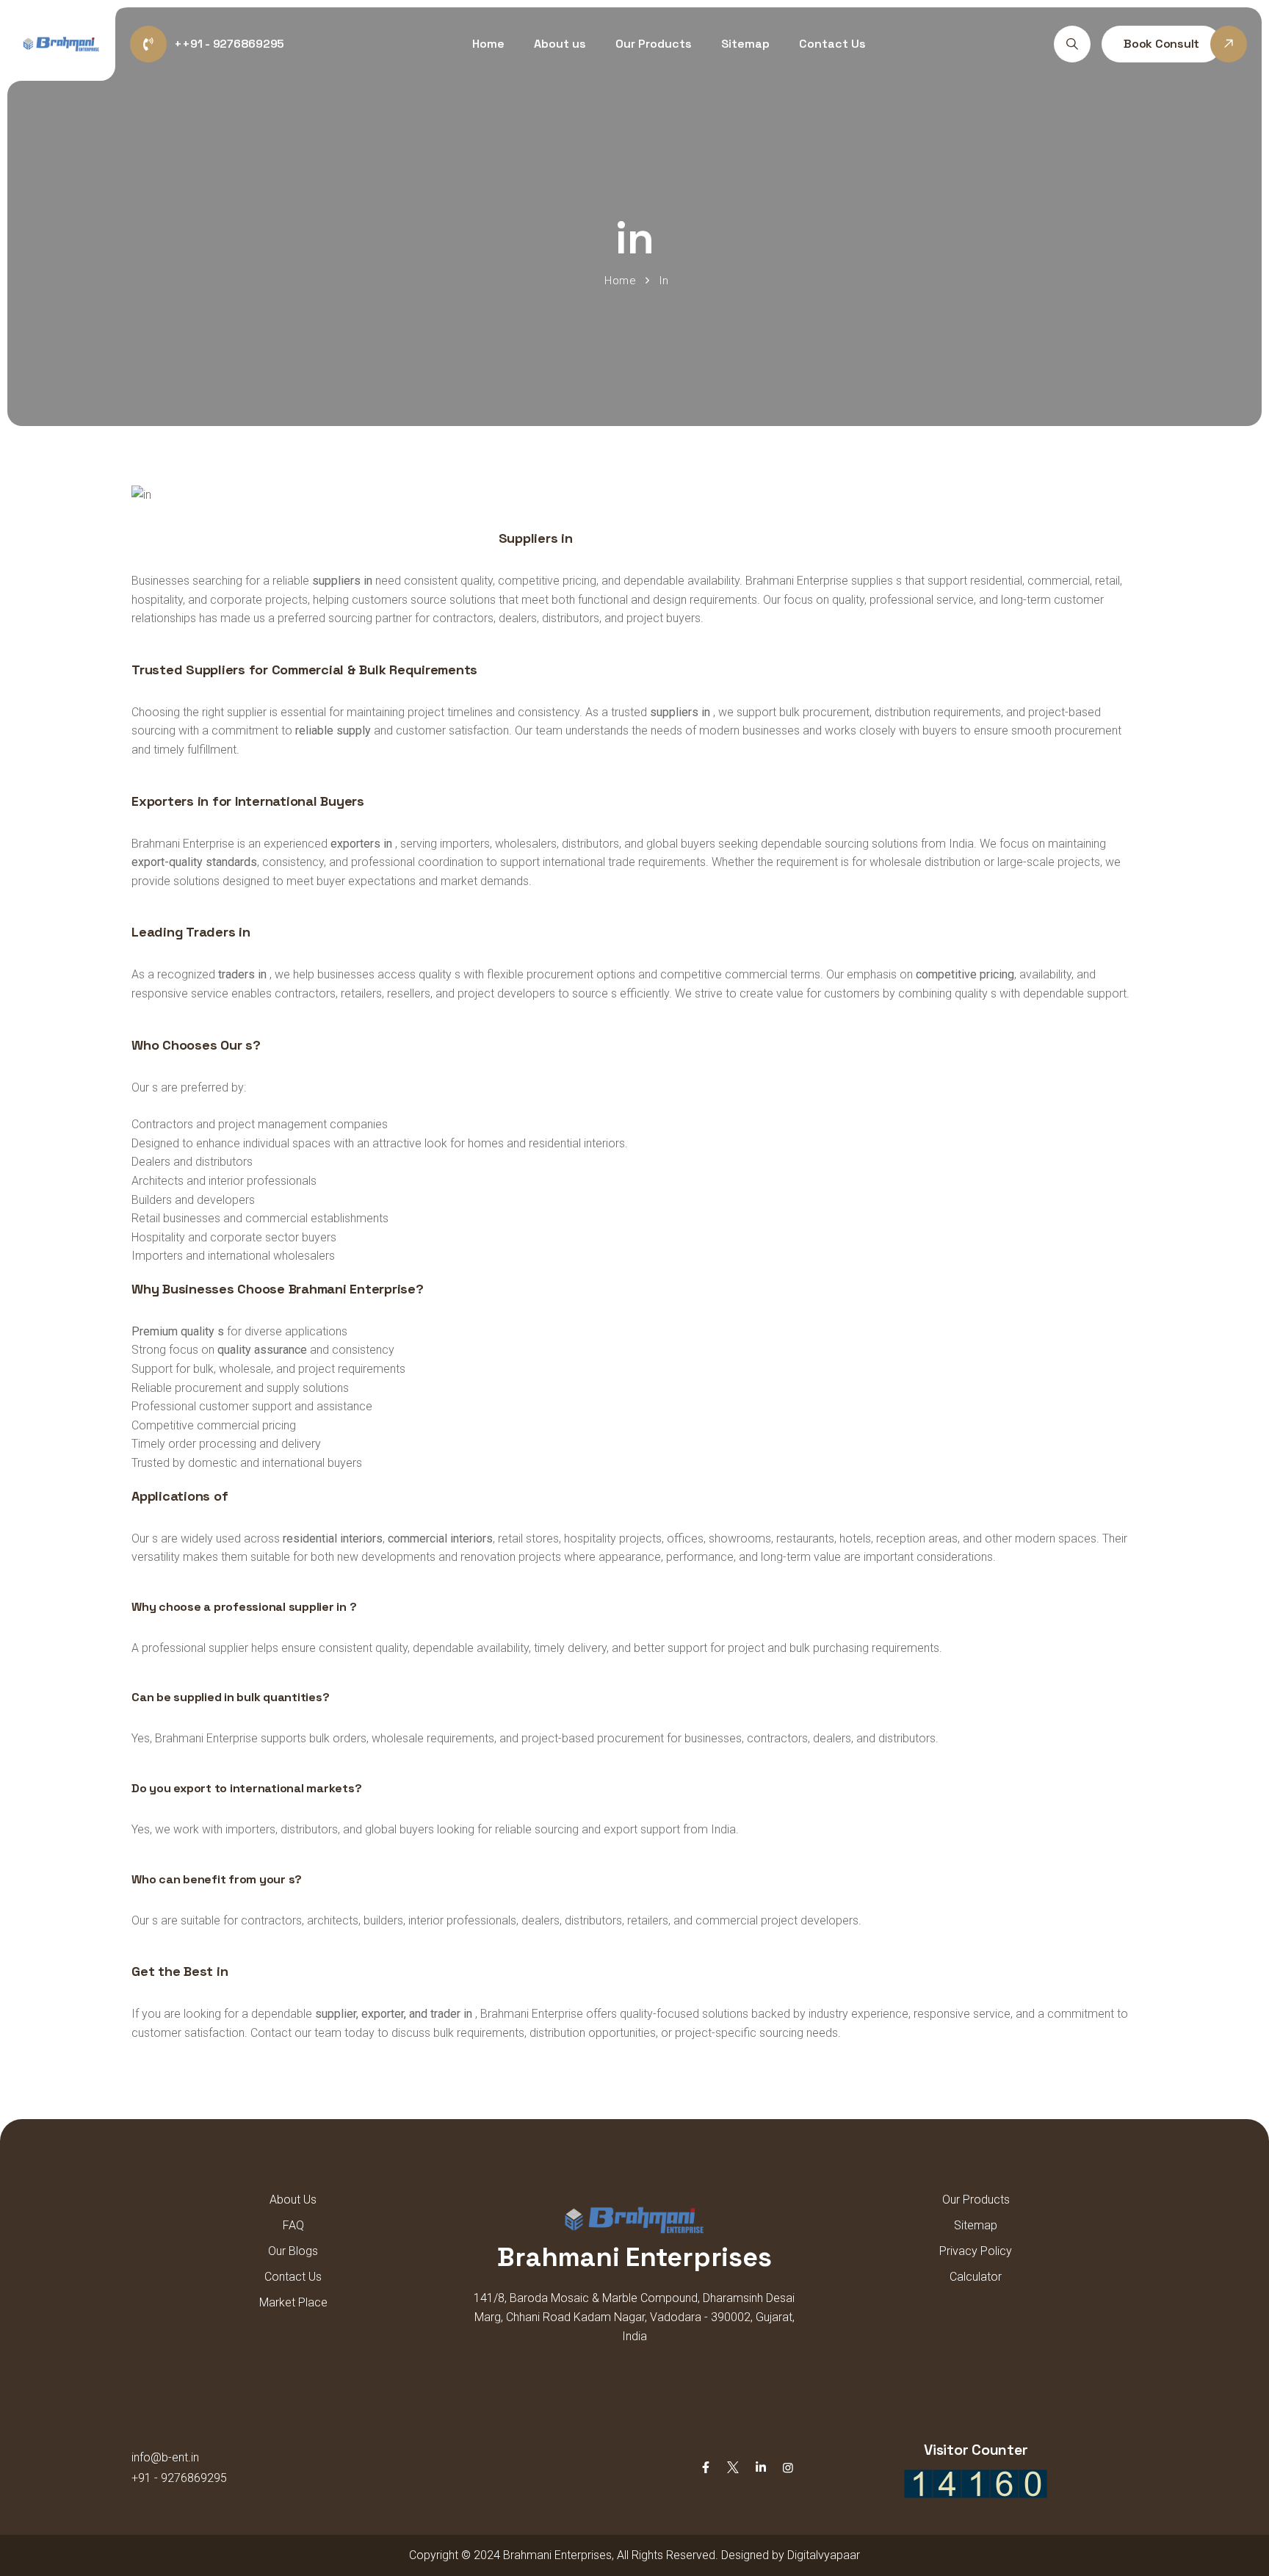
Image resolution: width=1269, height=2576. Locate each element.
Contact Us (832, 44)
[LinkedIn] (761, 2468)
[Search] (1072, 44)
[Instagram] (788, 2468)
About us (560, 44)
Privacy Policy (976, 2251)
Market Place (293, 2302)
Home (488, 44)
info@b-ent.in (165, 2457)
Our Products (654, 44)
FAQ (293, 2225)
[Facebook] (706, 2468)
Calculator (976, 2277)
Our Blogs (293, 2251)
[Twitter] (733, 2468)
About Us (293, 2200)
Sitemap (745, 44)
